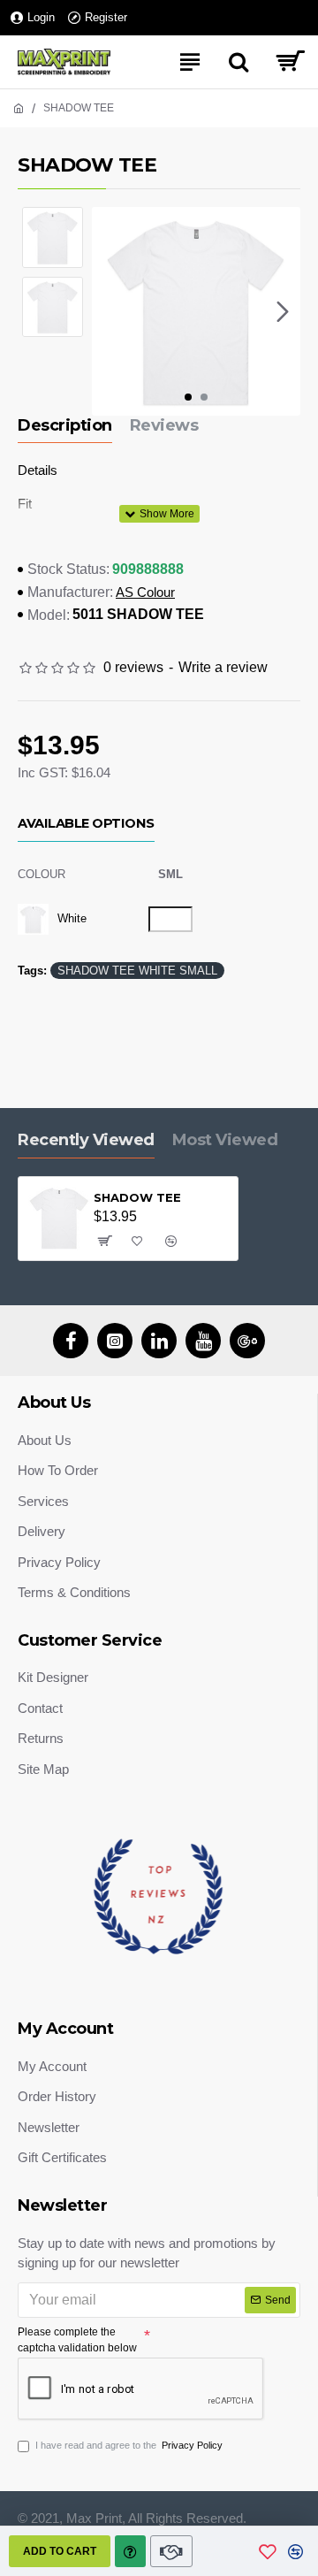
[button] (110, 311)
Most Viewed (225, 1140)
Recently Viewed (86, 1140)
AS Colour (145, 592)
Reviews (164, 425)
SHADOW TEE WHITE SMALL (137, 971)
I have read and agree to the (129, 2445)
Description (65, 425)
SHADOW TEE (137, 1197)
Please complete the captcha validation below (77, 2340)
